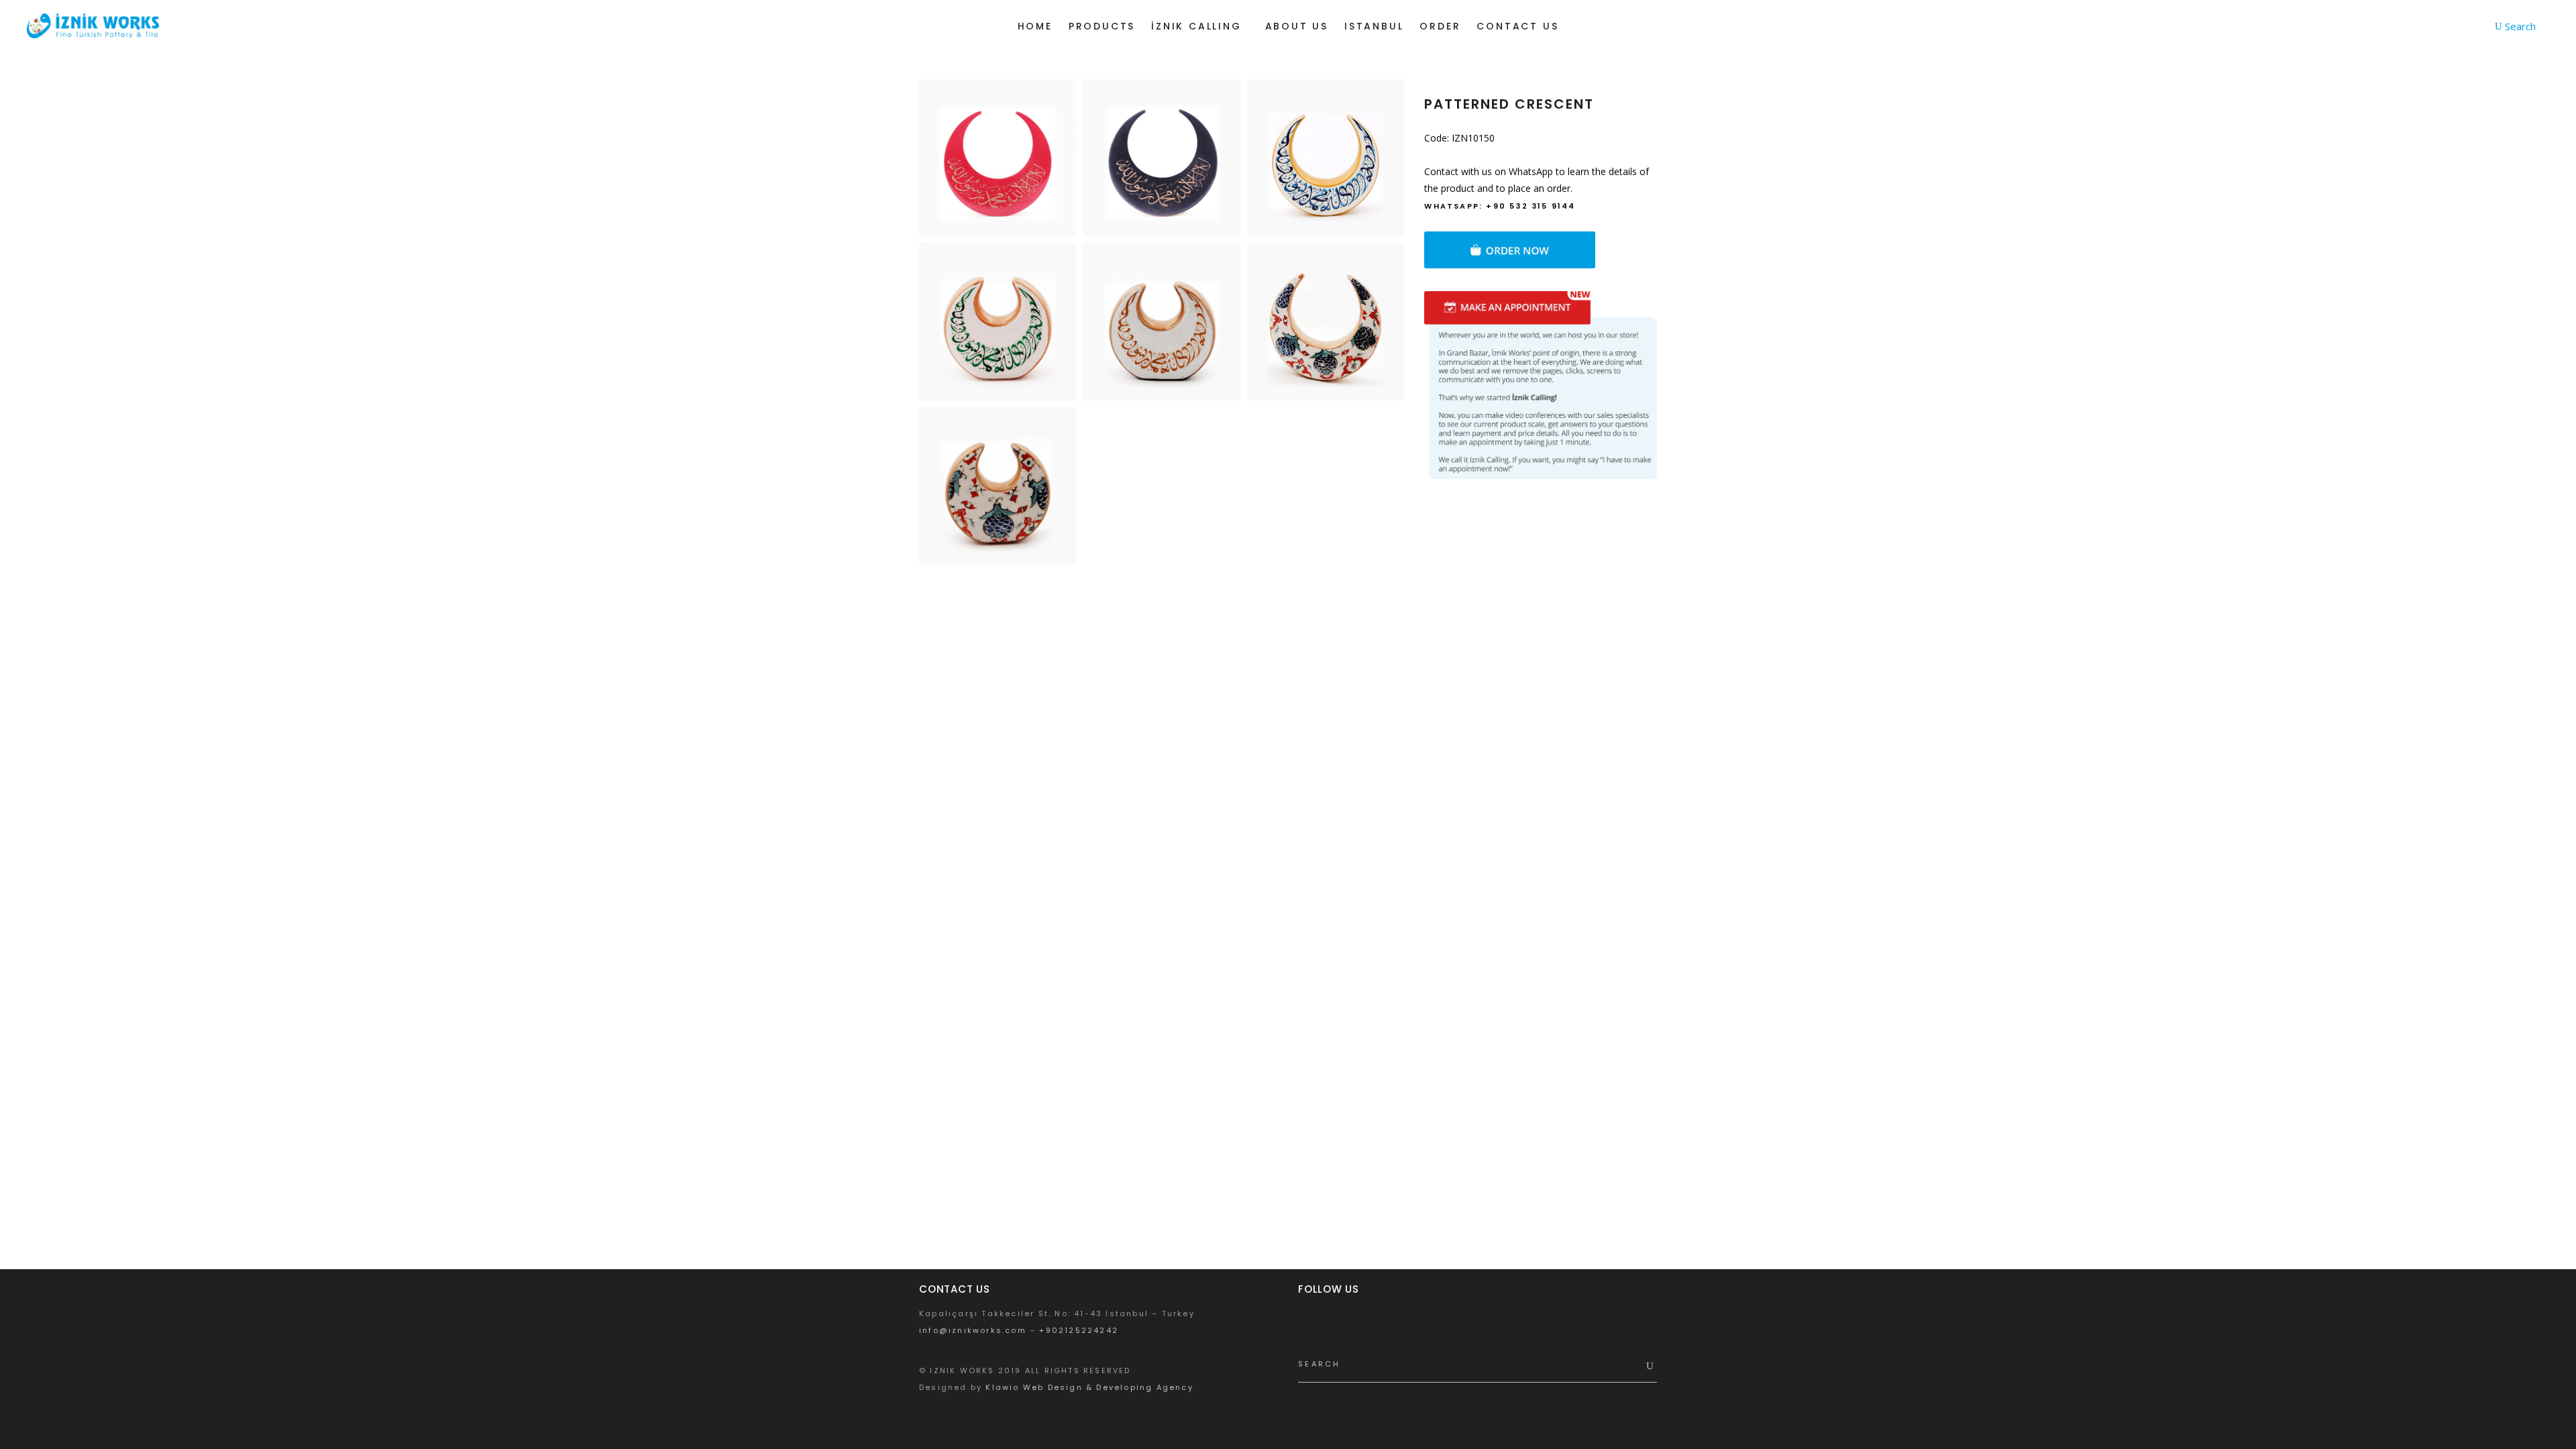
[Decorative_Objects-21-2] (1161, 158)
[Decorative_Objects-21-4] (1326, 321)
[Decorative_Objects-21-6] (1161, 321)
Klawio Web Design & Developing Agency (1089, 1387)
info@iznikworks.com (973, 1330)
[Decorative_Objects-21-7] (998, 321)
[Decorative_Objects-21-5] (998, 486)
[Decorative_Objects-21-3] (1326, 158)
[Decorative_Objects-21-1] (998, 158)
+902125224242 (1079, 1330)
